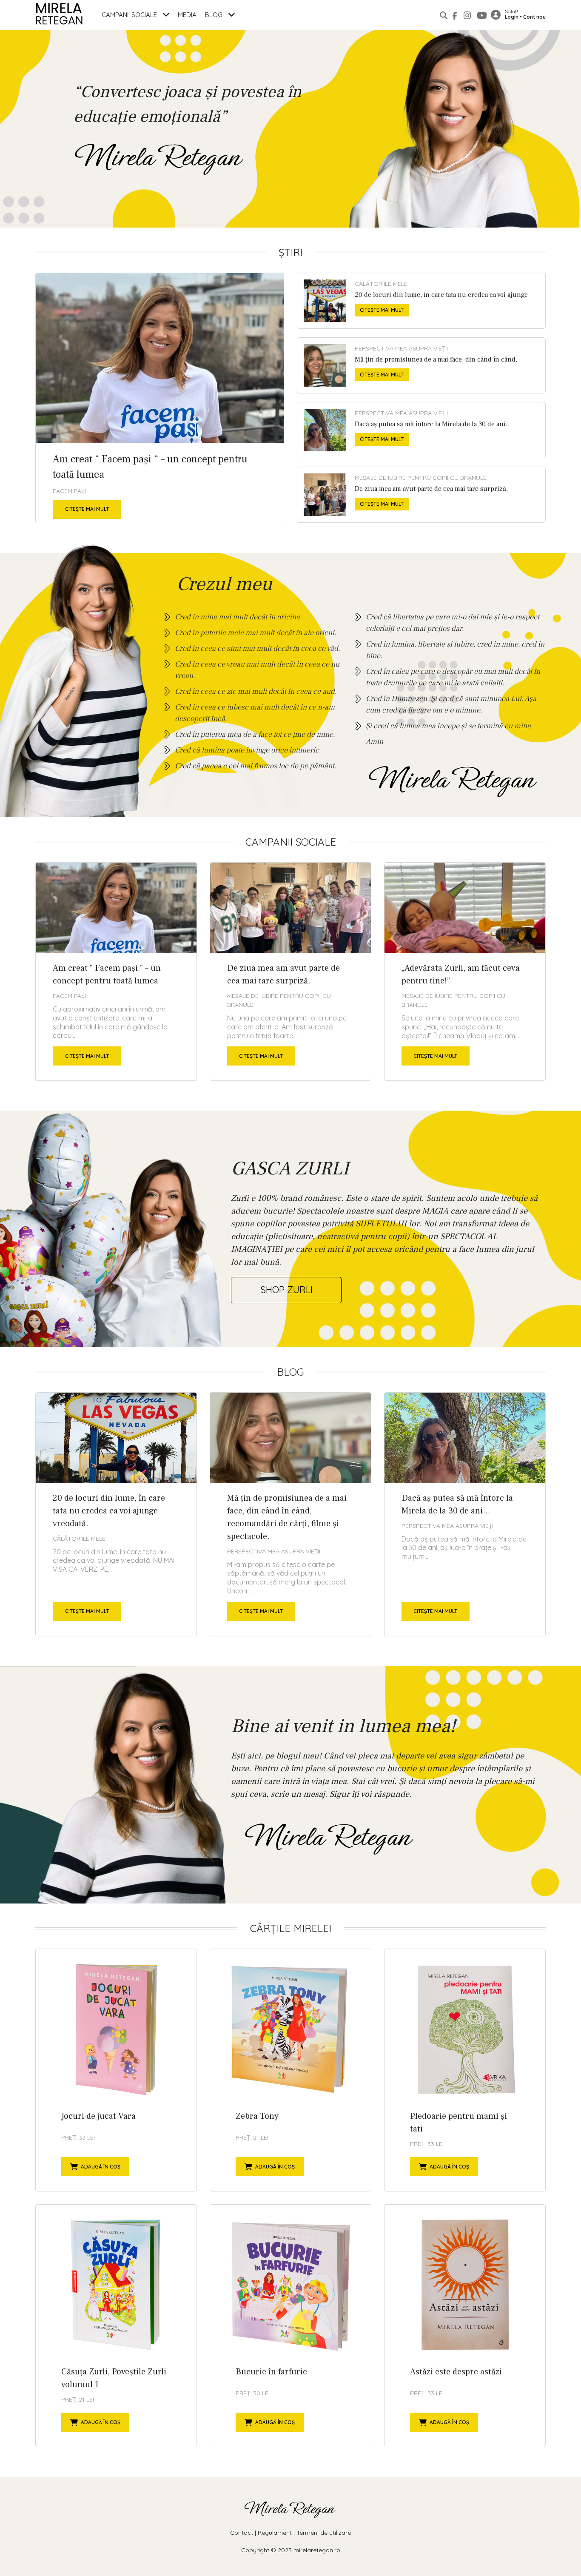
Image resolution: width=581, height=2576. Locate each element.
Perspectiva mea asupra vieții (401, 348)
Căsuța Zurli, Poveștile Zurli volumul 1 (116, 2326)
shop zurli (286, 1290)
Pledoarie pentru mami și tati (465, 2070)
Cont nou (534, 17)
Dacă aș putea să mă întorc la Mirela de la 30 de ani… (421, 430)
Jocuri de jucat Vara (116, 2070)
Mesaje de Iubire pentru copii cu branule (421, 478)
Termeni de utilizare (324, 2533)
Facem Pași (69, 491)
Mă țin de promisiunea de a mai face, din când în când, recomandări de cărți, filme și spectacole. (421, 365)
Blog (215, 15)
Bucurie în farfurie (290, 2326)
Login (512, 17)
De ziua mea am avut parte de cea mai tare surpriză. (421, 495)
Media (187, 15)
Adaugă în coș (101, 2167)
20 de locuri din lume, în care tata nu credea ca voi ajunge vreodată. (421, 301)
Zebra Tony (290, 2070)
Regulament (275, 2533)
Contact (242, 2533)
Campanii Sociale (130, 15)
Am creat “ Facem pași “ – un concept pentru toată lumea (160, 398)
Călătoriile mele (381, 284)
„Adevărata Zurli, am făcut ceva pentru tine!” (465, 972)
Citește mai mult (87, 509)
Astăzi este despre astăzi (465, 2326)
